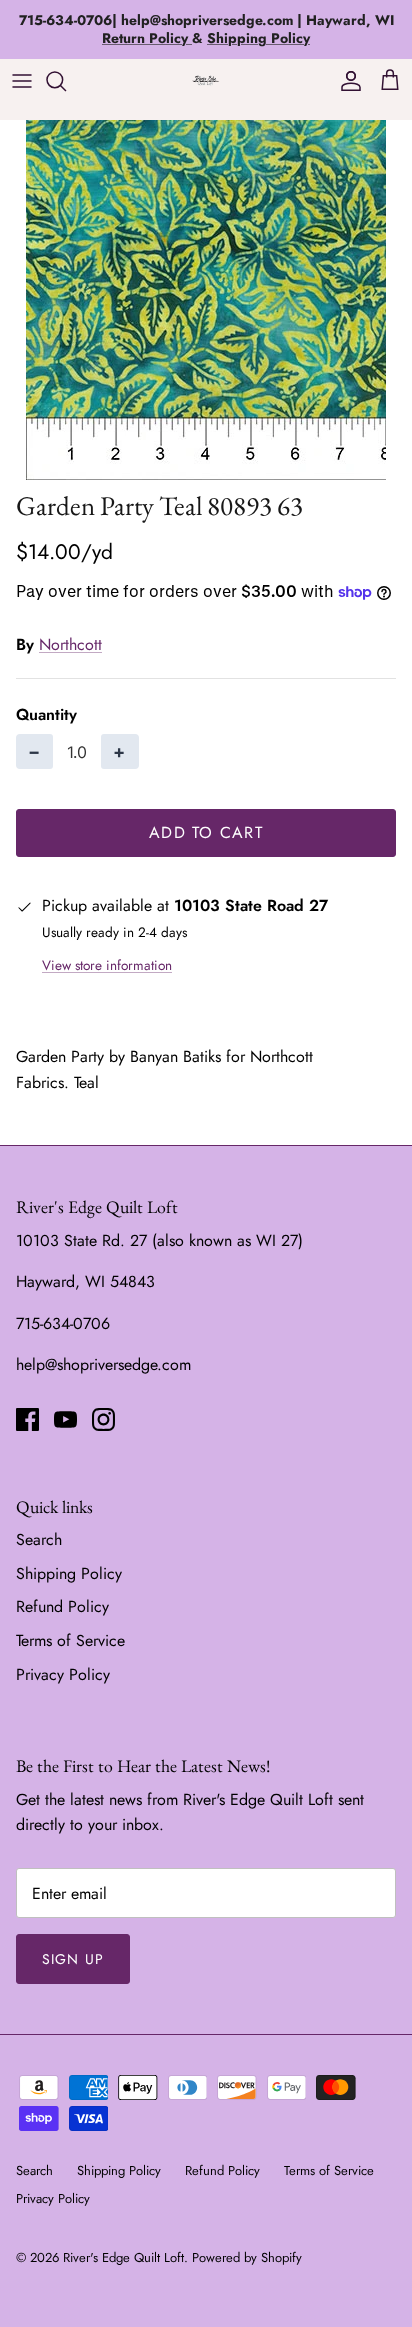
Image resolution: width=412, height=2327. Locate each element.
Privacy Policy (63, 1674)
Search (39, 1539)
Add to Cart (206, 832)
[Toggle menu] (22, 81)
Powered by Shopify (247, 2257)
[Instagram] (103, 1419)
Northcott (70, 644)
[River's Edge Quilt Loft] (206, 80)
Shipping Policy (69, 1573)
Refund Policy (62, 1606)
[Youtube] (65, 1419)
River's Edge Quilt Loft (123, 2257)
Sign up (73, 1959)
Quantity (46, 715)
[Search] (66, 81)
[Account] (346, 81)
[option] (206, 300)
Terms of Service (70, 1640)
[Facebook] (27, 1419)
